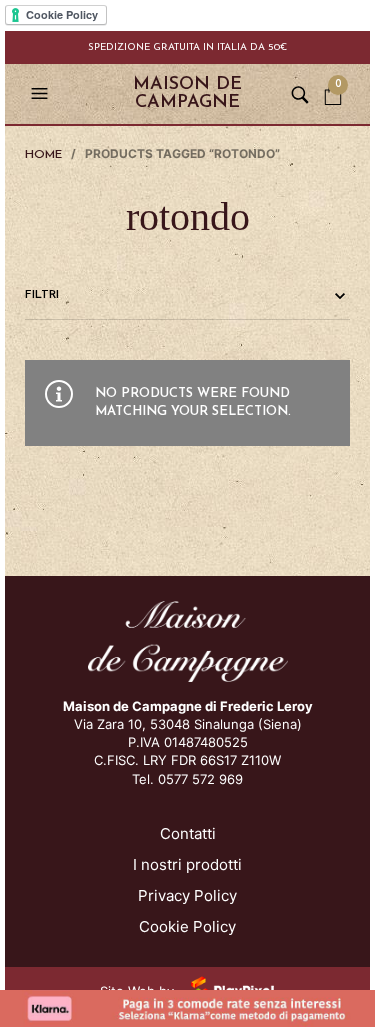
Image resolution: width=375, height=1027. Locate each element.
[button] (42, 94)
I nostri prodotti (187, 864)
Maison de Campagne (187, 94)
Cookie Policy (187, 926)
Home (43, 155)
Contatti (188, 833)
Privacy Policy (187, 895)
